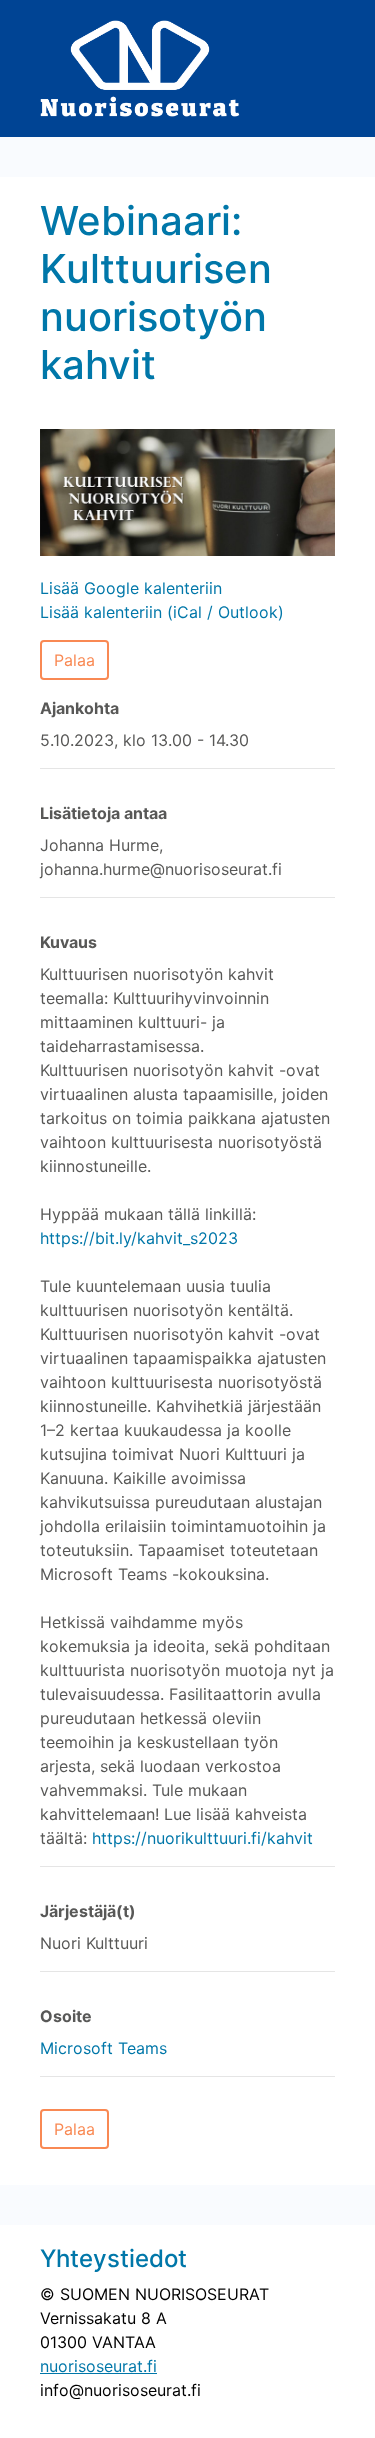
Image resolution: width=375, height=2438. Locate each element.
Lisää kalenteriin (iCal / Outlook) (162, 612)
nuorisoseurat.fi (98, 2366)
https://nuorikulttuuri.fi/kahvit (202, 1838)
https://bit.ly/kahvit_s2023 (139, 1238)
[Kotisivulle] (140, 67)
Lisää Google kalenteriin (131, 588)
